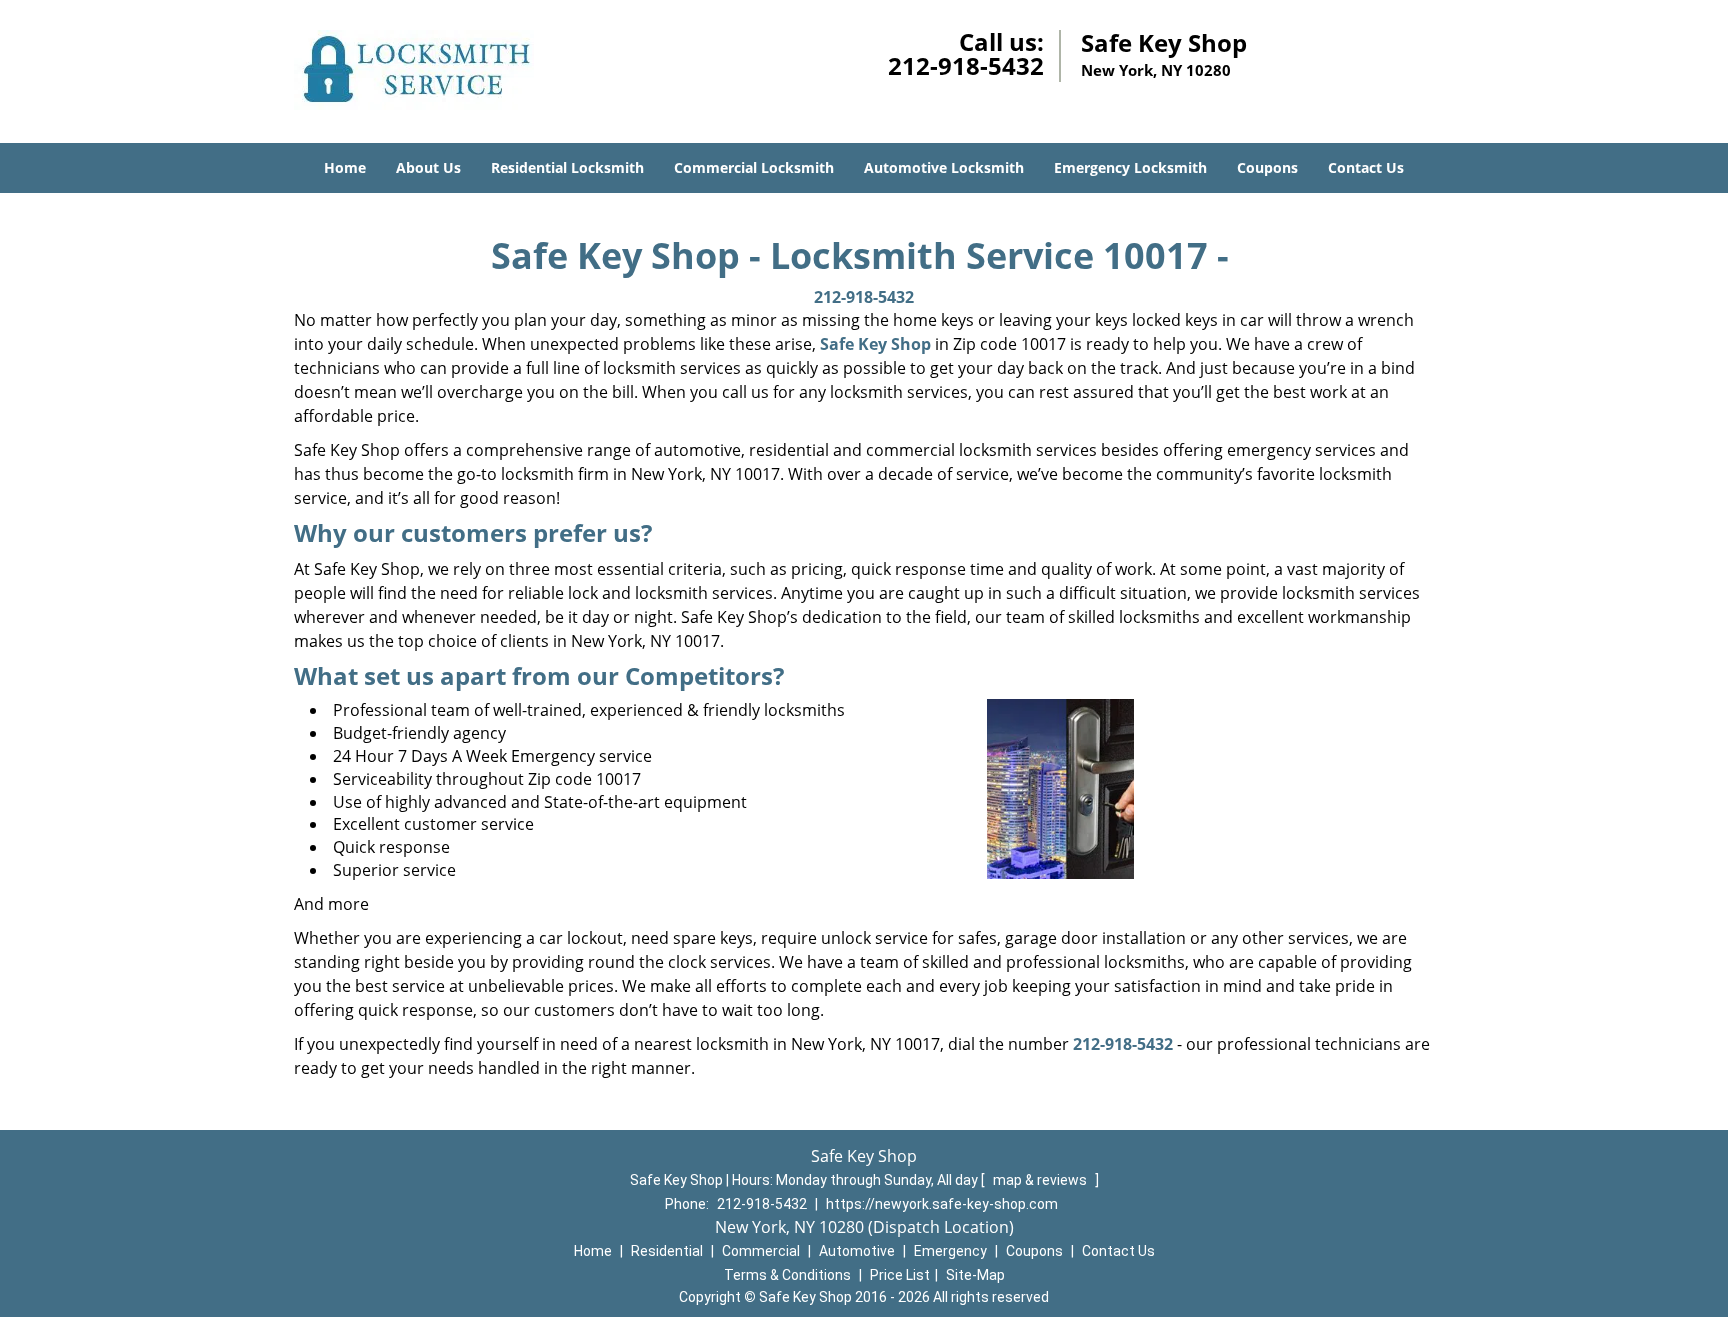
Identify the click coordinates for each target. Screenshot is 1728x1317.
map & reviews (1041, 1180)
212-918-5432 (966, 65)
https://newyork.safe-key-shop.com (942, 1204)
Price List (900, 1275)
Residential (667, 1251)
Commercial (761, 1251)
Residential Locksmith (567, 167)
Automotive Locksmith (944, 167)
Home (345, 167)
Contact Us (1366, 167)
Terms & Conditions (787, 1275)
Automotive (857, 1251)
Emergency (950, 1251)
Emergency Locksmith (1130, 167)
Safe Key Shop (875, 344)
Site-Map (975, 1275)
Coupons (1267, 167)
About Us (428, 167)
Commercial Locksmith (754, 167)
